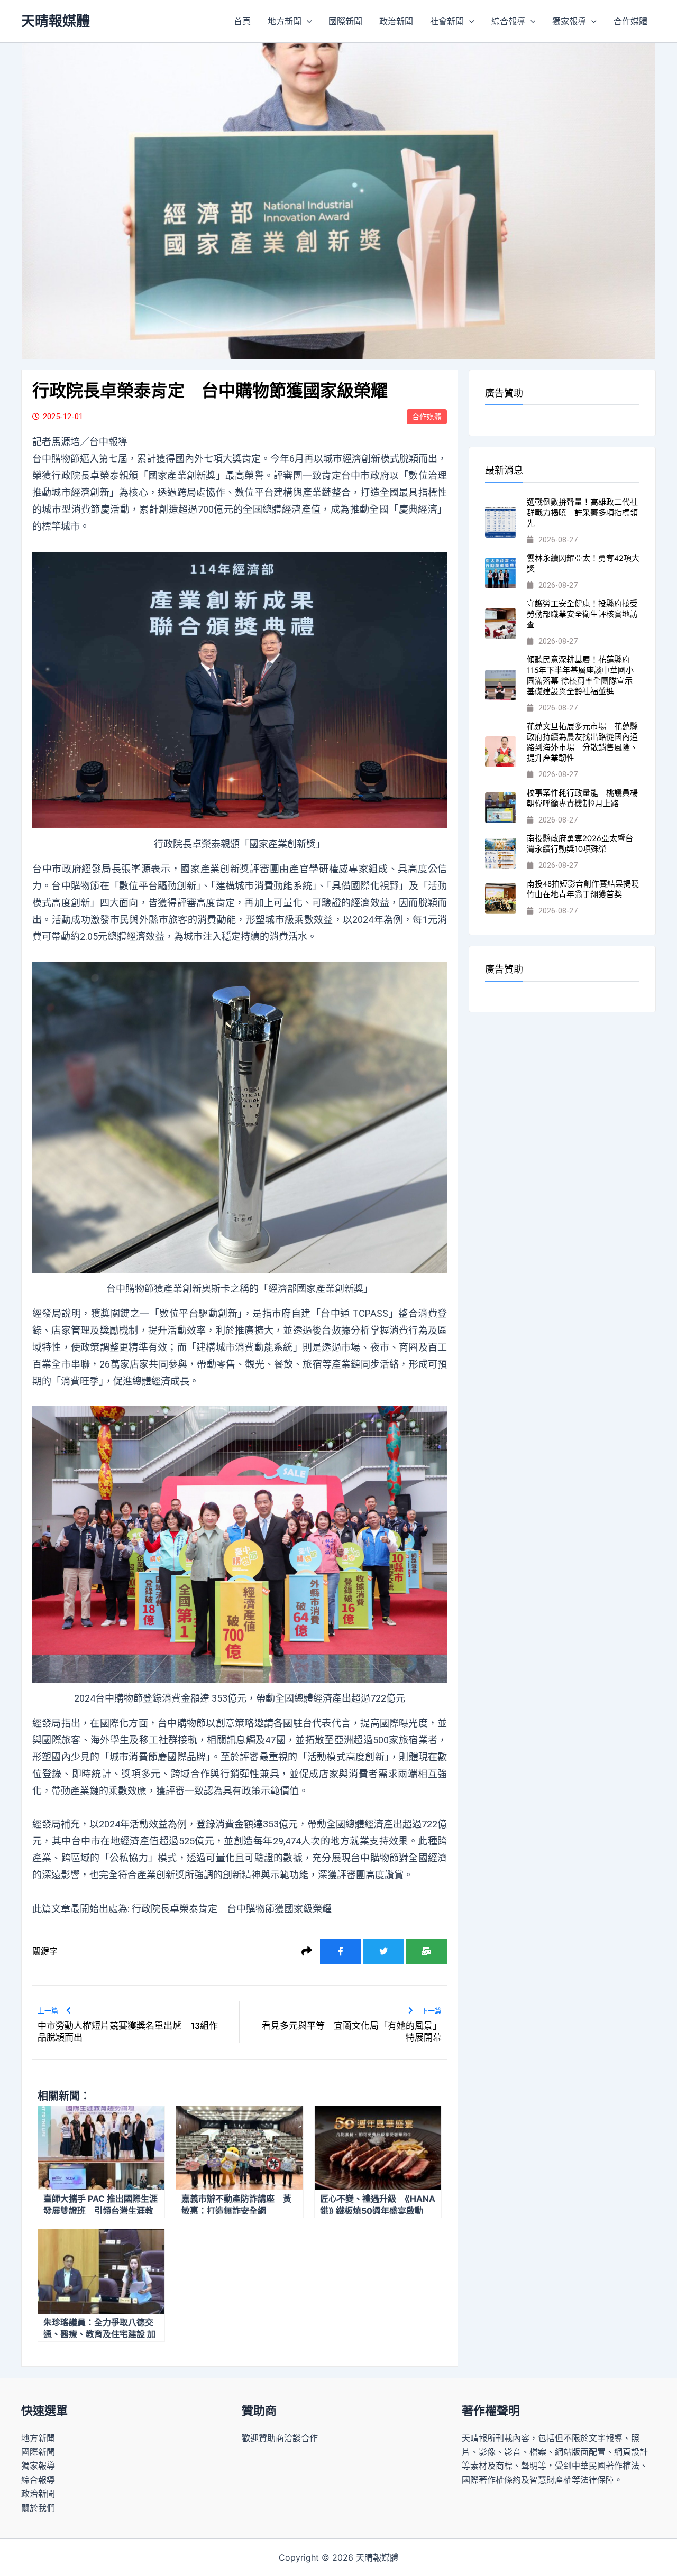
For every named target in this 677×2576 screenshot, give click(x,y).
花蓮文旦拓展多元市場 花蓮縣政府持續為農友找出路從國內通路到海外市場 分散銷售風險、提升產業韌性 (582, 742)
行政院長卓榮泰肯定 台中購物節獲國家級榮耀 (232, 1909)
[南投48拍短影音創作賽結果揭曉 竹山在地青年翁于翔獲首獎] (500, 899)
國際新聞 (345, 21)
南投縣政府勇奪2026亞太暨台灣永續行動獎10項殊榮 (580, 844)
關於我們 (38, 2508)
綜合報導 (508, 21)
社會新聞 (447, 21)
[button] (307, 21)
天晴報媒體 (56, 21)
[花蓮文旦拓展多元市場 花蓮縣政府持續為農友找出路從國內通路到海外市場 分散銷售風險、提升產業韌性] (500, 752)
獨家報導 (569, 21)
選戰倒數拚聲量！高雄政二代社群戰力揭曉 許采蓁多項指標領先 (582, 513)
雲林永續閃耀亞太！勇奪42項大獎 (583, 564)
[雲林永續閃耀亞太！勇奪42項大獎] (500, 573)
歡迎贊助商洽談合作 (280, 2438)
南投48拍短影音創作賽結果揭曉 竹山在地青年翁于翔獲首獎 (587, 889)
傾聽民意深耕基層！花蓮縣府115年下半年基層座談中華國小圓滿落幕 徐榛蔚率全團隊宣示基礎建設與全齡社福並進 (580, 676)
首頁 (242, 21)
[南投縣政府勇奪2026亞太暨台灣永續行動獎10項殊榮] (500, 853)
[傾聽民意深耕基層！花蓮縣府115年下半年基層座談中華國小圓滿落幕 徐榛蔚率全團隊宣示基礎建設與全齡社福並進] (500, 685)
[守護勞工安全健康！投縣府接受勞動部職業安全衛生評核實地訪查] (500, 624)
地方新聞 (285, 21)
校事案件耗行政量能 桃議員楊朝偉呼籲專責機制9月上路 (582, 798)
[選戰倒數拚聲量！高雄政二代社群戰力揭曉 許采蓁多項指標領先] (500, 522)
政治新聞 (396, 21)
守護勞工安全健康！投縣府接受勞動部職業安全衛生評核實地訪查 (582, 614)
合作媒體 (630, 21)
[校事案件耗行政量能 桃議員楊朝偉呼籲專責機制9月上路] (500, 808)
